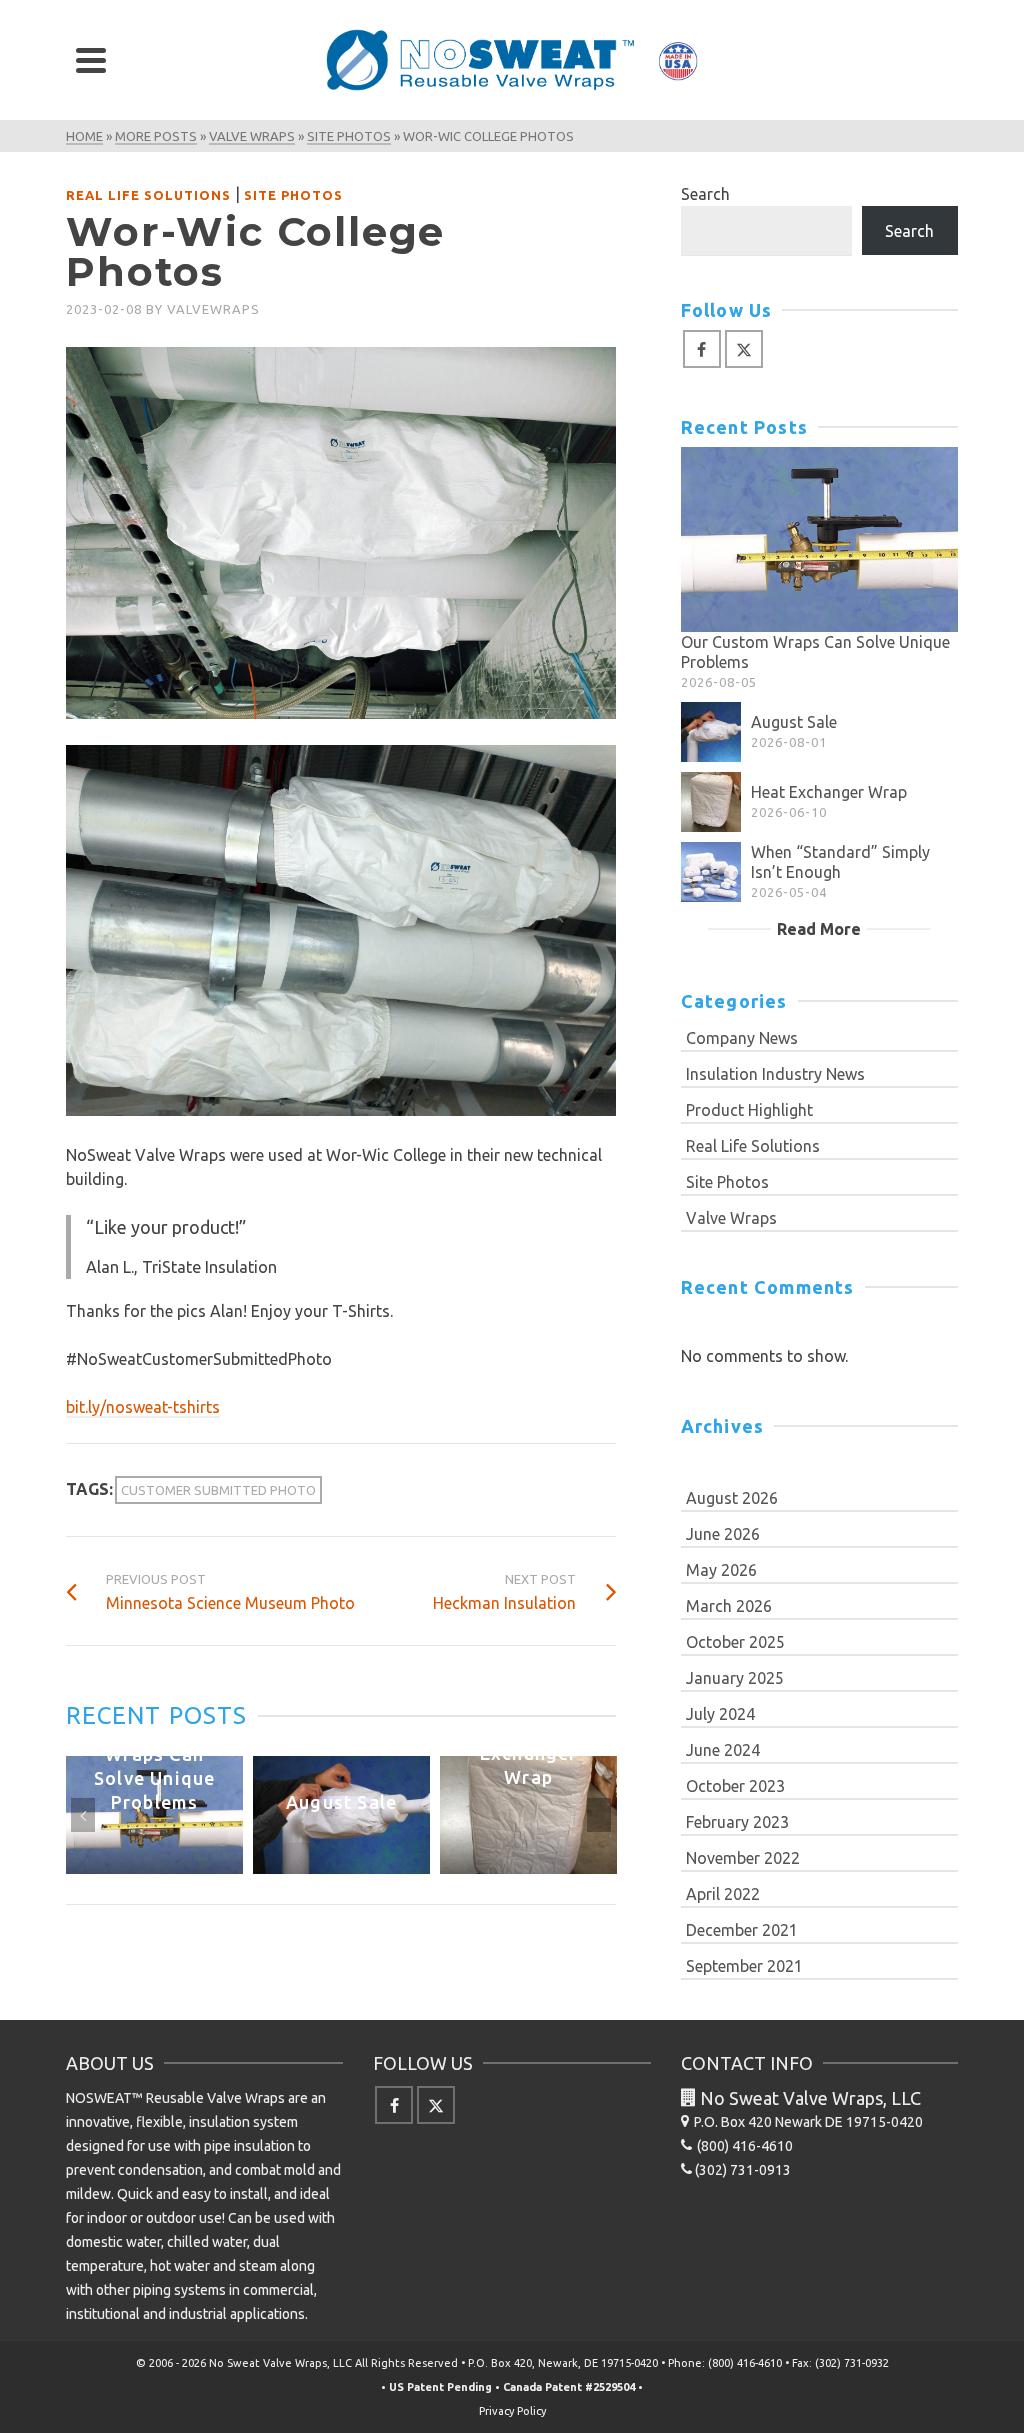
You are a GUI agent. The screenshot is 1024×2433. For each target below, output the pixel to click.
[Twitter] (744, 349)
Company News (742, 1038)
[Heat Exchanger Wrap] (711, 802)
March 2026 (729, 1606)
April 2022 (723, 1894)
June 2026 (723, 1534)
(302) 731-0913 (743, 2170)
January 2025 (735, 1678)
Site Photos (293, 195)
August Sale (794, 722)
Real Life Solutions (148, 195)
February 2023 (737, 1822)
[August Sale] (711, 732)
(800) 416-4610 (745, 2363)
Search (705, 194)
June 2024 (723, 1750)
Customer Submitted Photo (218, 1490)
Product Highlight (749, 1110)
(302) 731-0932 (852, 2363)
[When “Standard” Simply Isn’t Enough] (711, 872)
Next (599, 1815)
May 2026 (721, 1570)
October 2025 (735, 1642)
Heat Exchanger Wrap (829, 792)
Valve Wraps (731, 1218)
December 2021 (742, 1930)
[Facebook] (702, 349)
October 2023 (735, 1786)
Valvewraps (213, 309)
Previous (83, 1815)
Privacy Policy (512, 2411)
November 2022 (743, 1858)
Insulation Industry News (775, 1074)
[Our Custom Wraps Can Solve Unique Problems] (819, 539)
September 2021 (744, 1966)
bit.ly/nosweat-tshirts (143, 1407)
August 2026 (732, 1498)
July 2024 (720, 1714)
